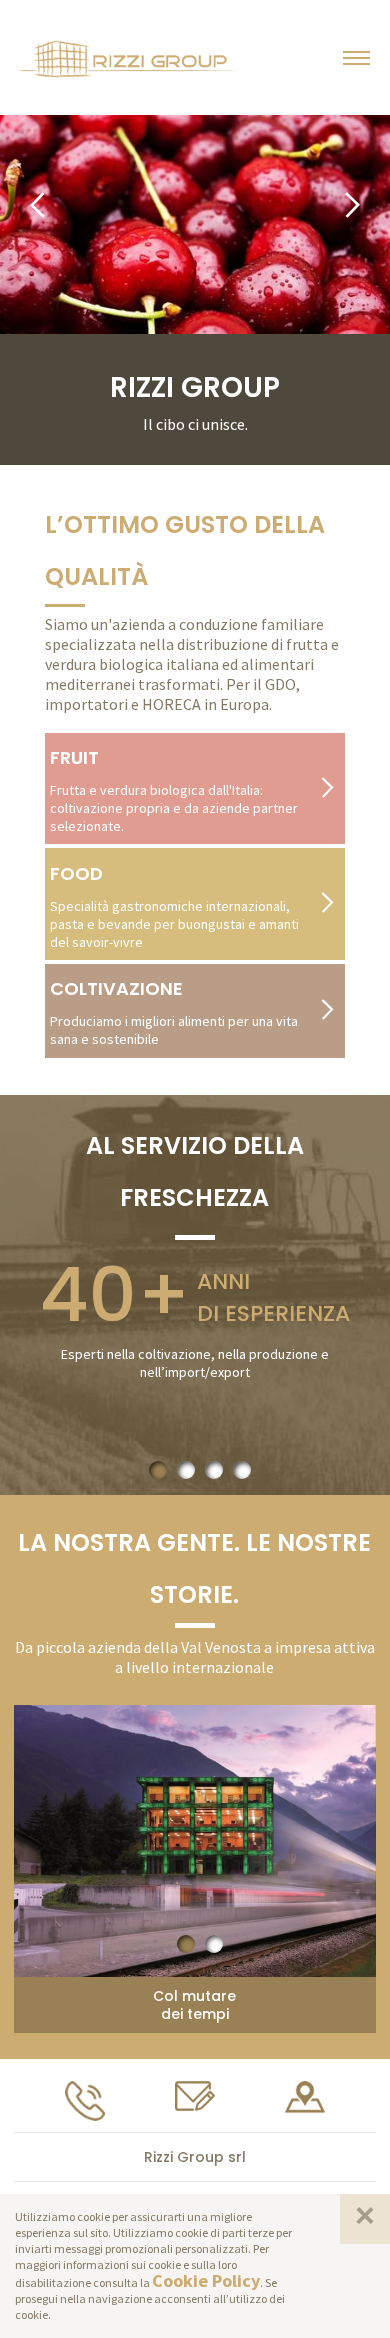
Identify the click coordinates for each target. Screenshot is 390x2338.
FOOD (76, 873)
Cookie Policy (206, 2280)
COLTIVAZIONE (116, 988)
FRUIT (74, 757)
